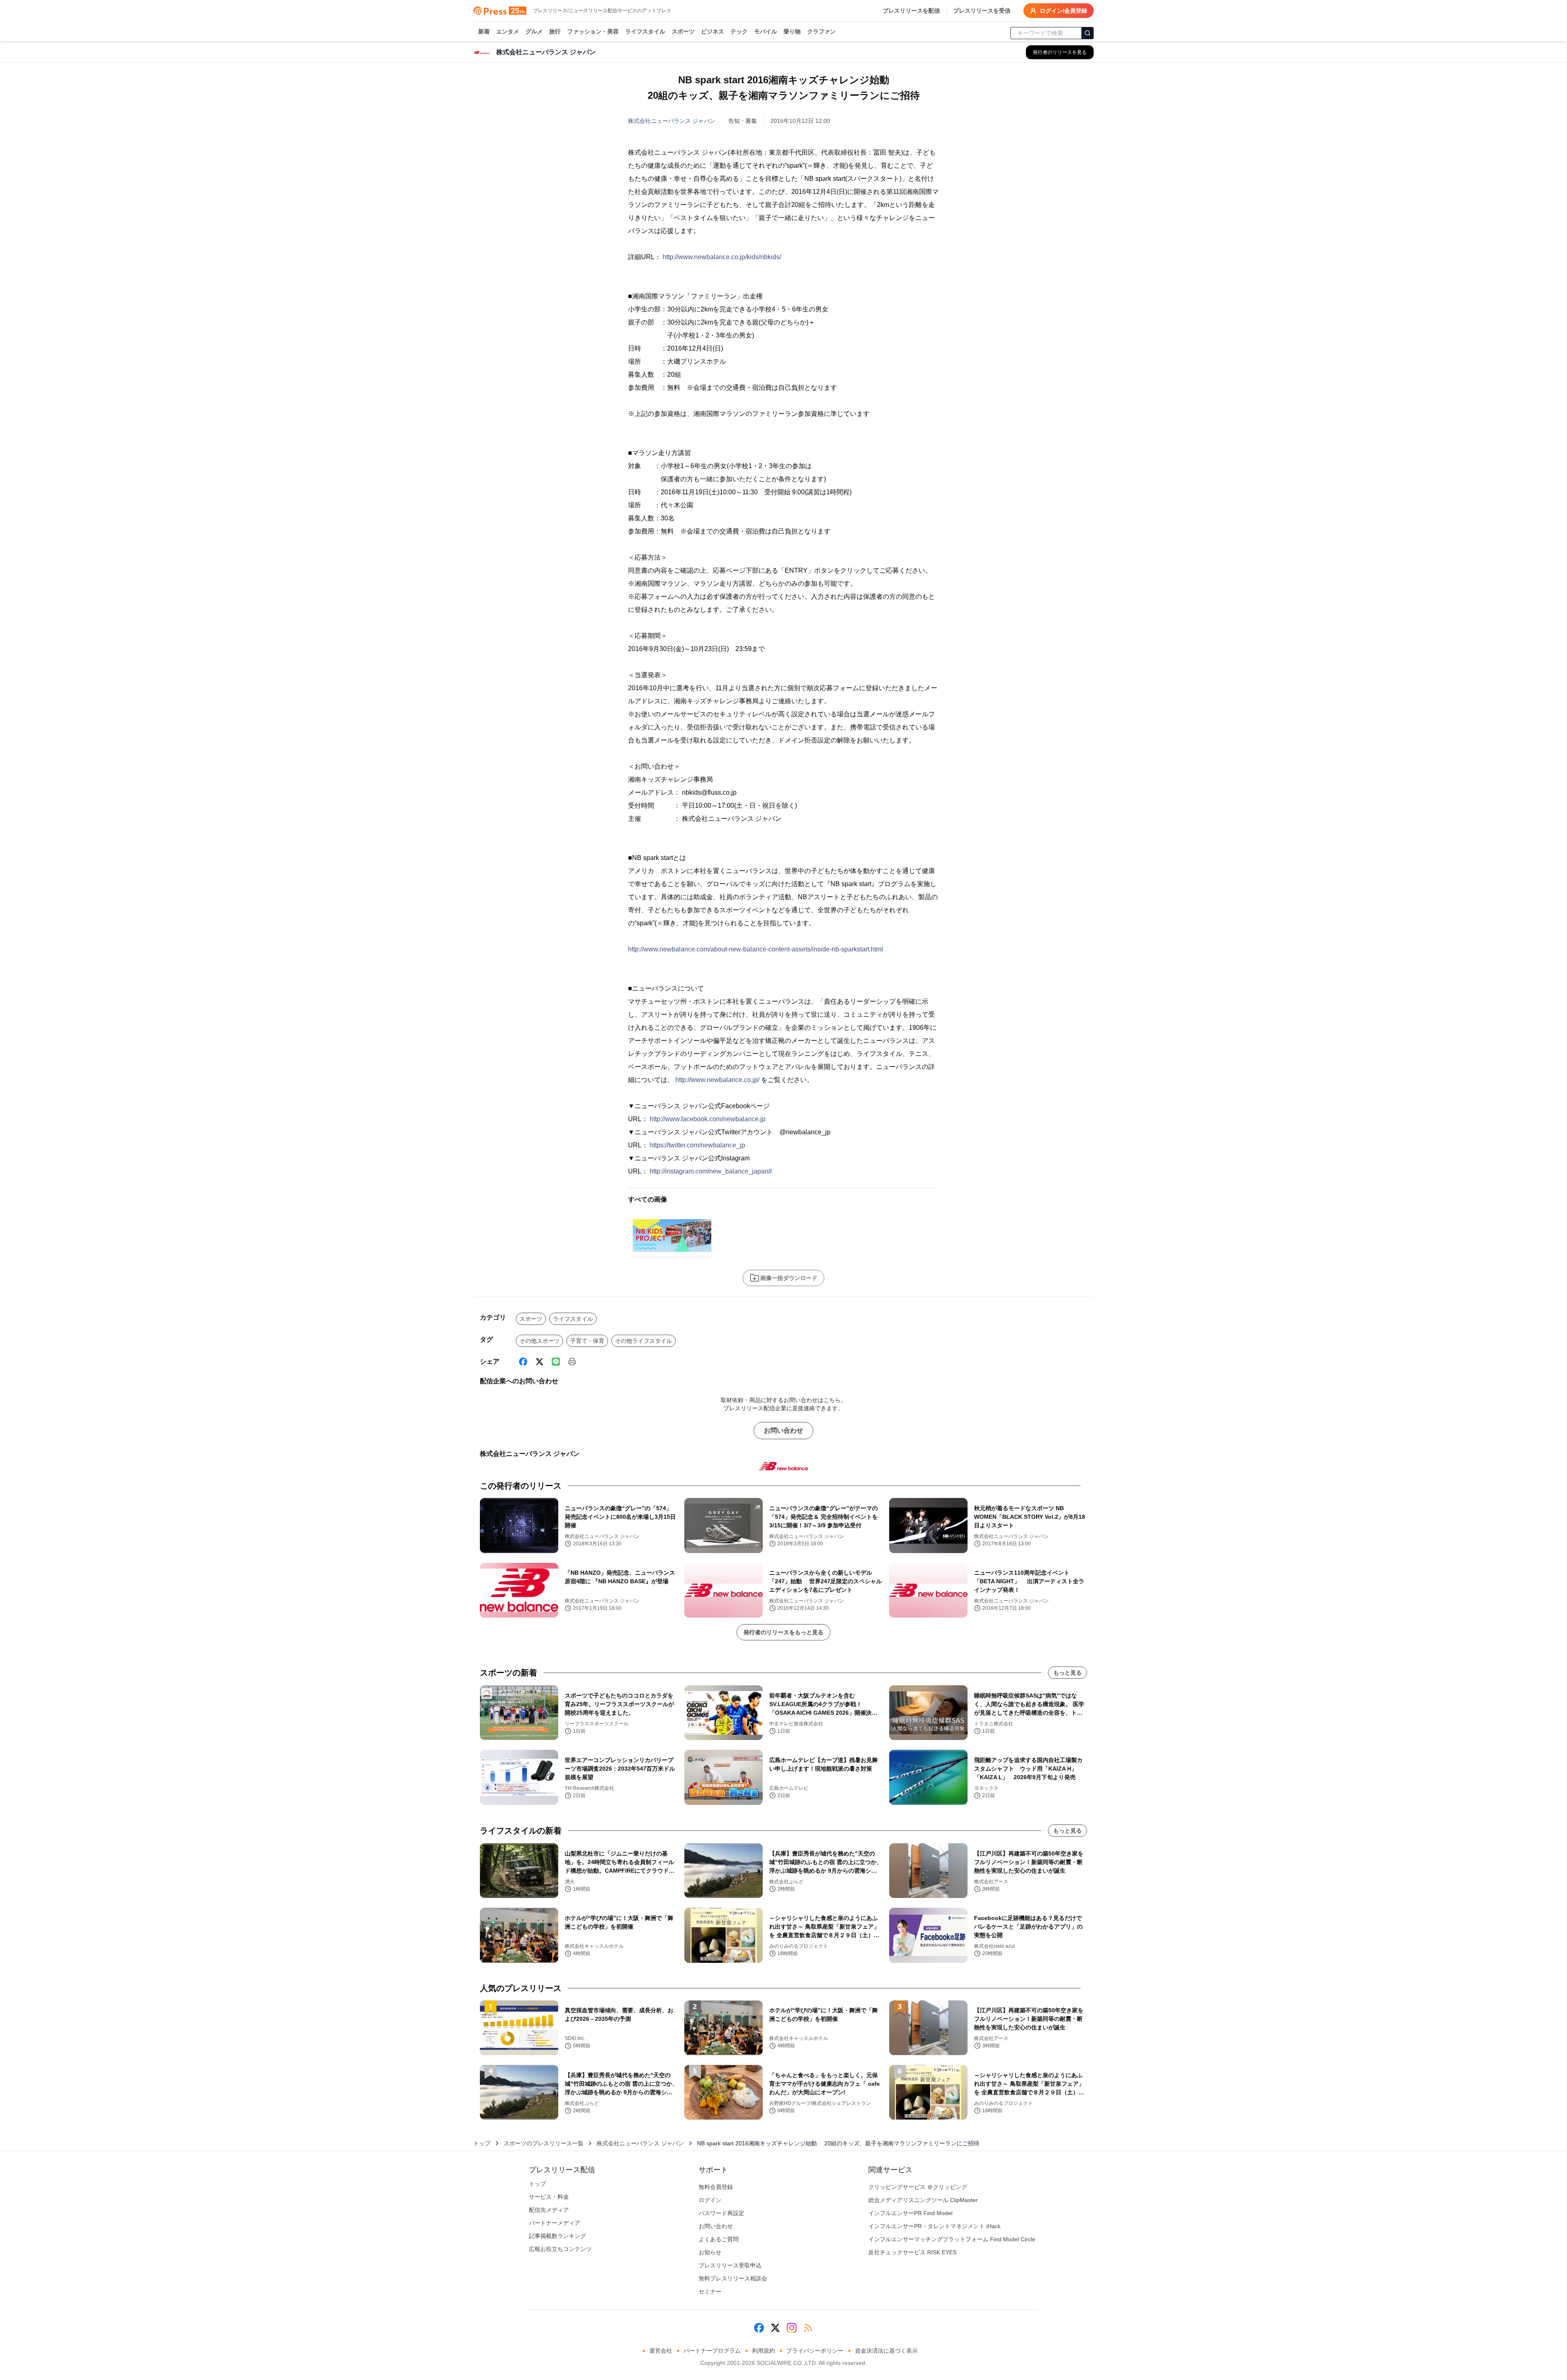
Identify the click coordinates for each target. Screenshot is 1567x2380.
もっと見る (1068, 1673)
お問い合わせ (783, 1430)
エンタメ (508, 31)
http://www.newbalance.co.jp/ (717, 1080)
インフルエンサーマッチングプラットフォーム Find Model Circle (952, 2239)
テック (739, 31)
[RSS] (808, 2328)
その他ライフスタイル (644, 1341)
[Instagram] (792, 2328)
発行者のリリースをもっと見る (783, 1632)
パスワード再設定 (721, 2213)
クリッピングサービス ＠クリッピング (918, 2187)
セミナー (710, 2291)
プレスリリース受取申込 (730, 2265)
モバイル (766, 31)
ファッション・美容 (593, 31)
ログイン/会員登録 (1063, 11)
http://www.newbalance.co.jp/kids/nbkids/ (722, 257)
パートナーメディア (555, 2223)
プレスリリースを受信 (982, 11)
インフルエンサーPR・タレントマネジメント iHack (934, 2226)
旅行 (555, 31)
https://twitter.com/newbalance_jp (697, 1145)
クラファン (821, 31)
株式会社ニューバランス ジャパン (672, 121)
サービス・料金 (549, 2197)
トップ (482, 2143)
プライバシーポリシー (815, 2351)
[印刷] (572, 1362)
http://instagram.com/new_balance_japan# (711, 1171)
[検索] (1088, 33)
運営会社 (661, 2351)
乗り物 (792, 31)
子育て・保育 (587, 1341)
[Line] (556, 1362)
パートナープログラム (712, 2351)
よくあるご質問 (719, 2239)
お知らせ (710, 2252)
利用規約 (764, 2351)
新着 (484, 31)
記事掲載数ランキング (557, 2236)
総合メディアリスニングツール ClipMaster (923, 2200)
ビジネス (712, 31)
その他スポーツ (539, 1341)
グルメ (534, 31)
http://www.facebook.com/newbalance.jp (708, 1119)
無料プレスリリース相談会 (733, 2278)
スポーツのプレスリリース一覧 (544, 2143)
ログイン (710, 2200)
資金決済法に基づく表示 (886, 2351)
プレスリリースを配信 (911, 11)
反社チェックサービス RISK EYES (912, 2252)
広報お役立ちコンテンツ (560, 2249)
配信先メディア (549, 2210)
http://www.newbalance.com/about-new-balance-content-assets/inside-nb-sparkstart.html (756, 949)
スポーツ (683, 31)
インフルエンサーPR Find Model (910, 2213)
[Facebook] (523, 1362)
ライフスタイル (645, 31)
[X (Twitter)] (539, 1362)
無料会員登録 (716, 2187)
